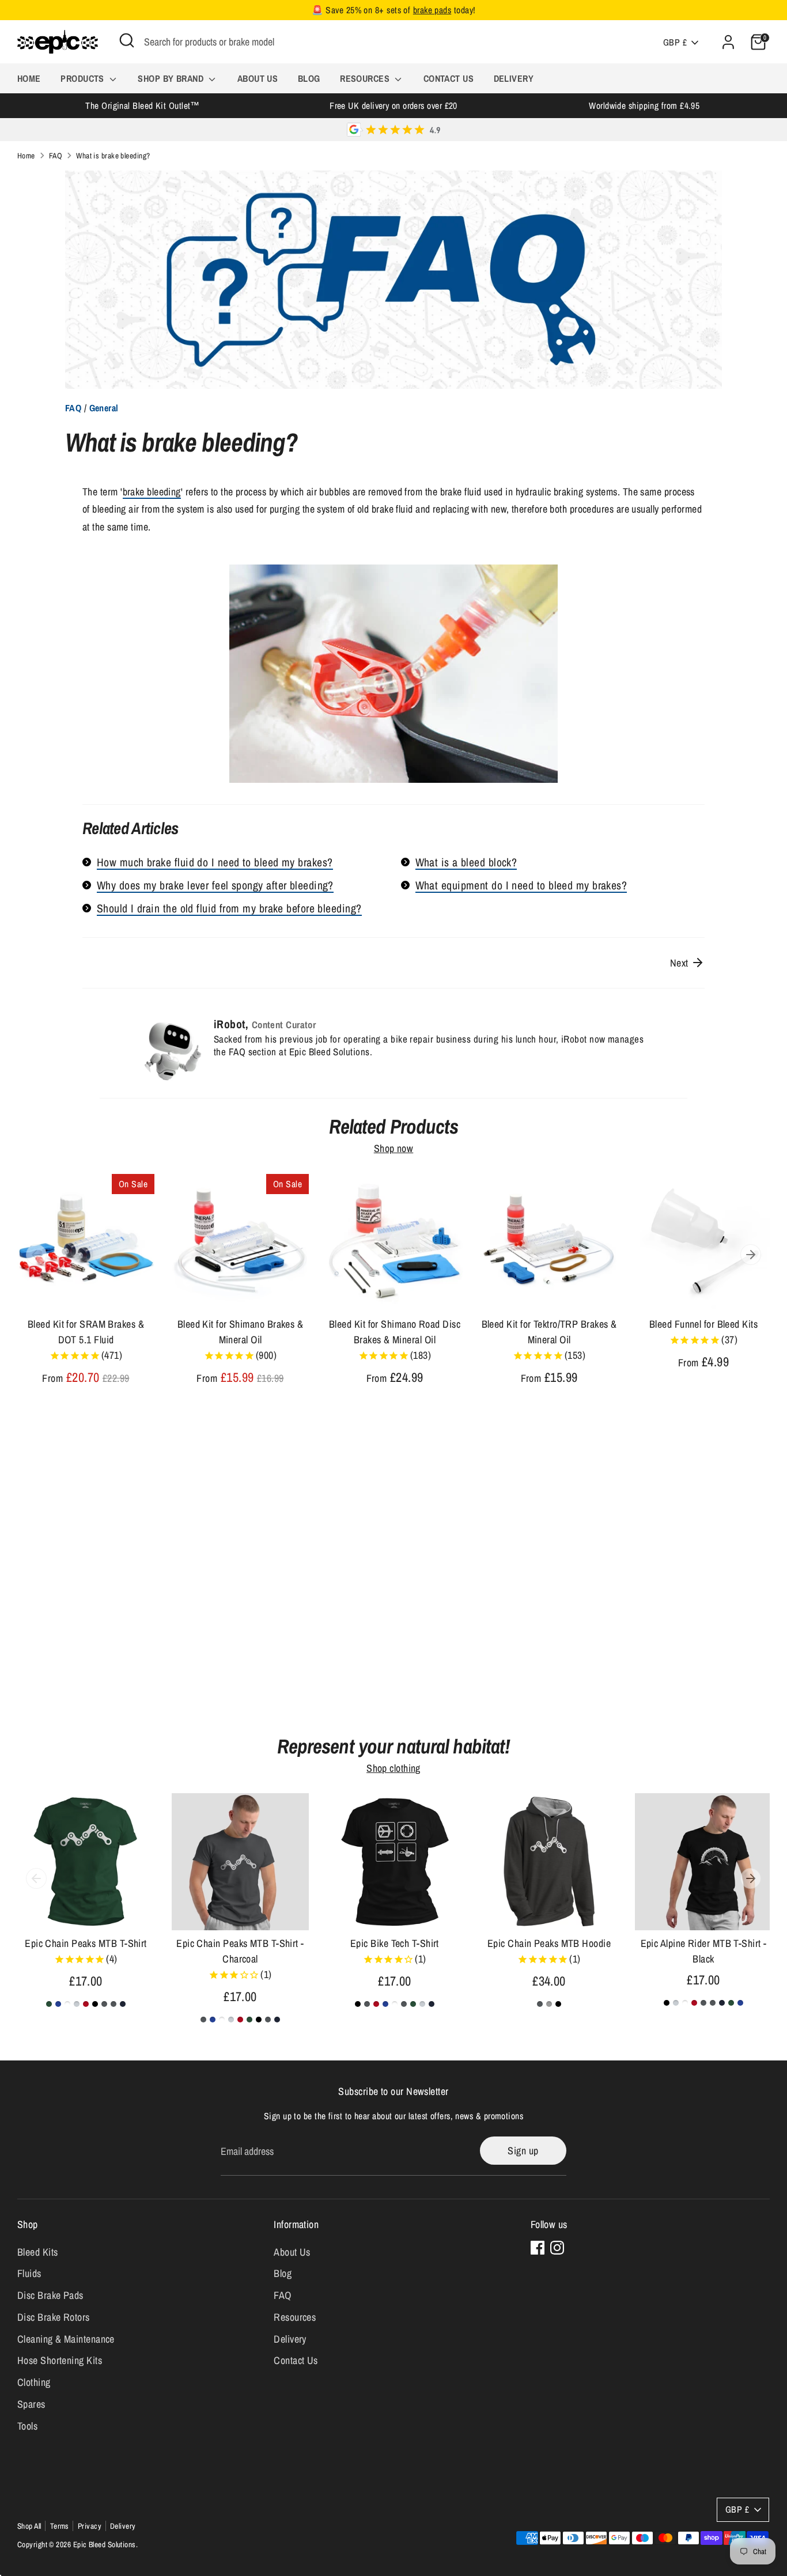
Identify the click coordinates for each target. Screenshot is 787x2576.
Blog (309, 78)
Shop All (29, 2526)
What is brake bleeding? (113, 156)
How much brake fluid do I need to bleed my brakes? (215, 862)
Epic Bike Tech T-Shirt (395, 1943)
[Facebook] (538, 2248)
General (104, 408)
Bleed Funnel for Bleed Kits (703, 1324)
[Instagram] (557, 2248)
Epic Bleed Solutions (105, 2544)
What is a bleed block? (466, 862)
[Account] (728, 42)
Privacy (90, 2526)
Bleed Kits (38, 2252)
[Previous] (36, 1255)
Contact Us (449, 78)
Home (29, 78)
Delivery (514, 78)
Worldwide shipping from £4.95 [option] (644, 106)
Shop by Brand (172, 78)
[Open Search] (127, 40)
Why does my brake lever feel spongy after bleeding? (215, 885)
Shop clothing (393, 1768)
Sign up (523, 2151)
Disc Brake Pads (50, 2295)
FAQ (56, 156)
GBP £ (675, 42)
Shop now (394, 1149)
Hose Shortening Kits (60, 2360)
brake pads (432, 10)
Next (680, 963)
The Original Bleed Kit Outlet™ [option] (143, 106)
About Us (258, 78)
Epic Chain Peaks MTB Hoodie (549, 1943)
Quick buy (86, 1291)
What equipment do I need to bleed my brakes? (521, 885)
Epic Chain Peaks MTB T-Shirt (86, 1943)
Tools (27, 2426)
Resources (366, 78)
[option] (77, 1291)
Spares (31, 2404)
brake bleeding (152, 492)
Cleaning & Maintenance (66, 2339)
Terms (60, 2526)
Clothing (34, 2382)
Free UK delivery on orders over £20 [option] (393, 106)
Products (84, 78)
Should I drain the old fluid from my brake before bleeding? (229, 908)
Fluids (29, 2273)
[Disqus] (393, 1570)
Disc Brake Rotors (54, 2317)
